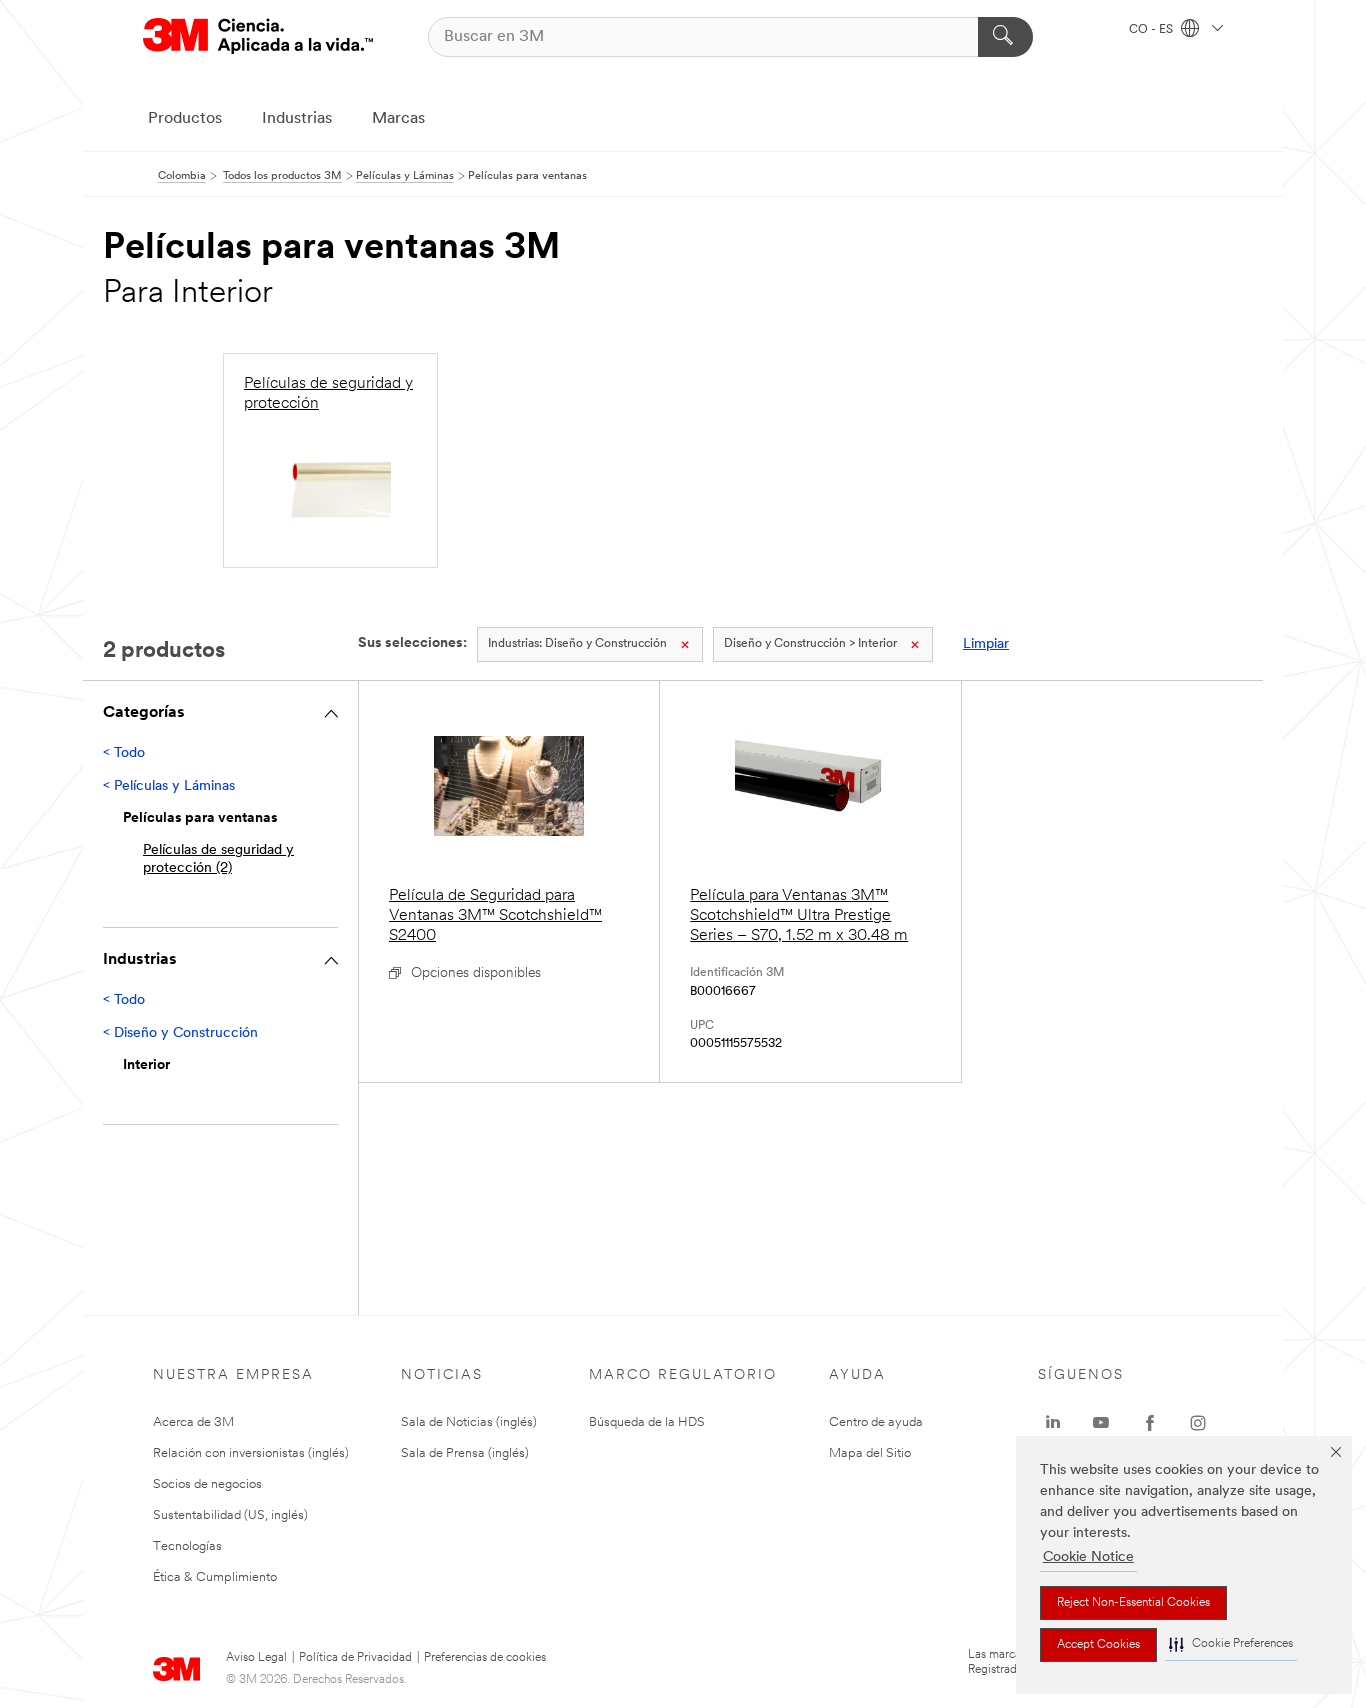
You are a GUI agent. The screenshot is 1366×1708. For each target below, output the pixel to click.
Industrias (297, 119)
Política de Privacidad (355, 1658)
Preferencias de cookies (485, 1658)
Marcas (398, 119)
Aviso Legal (256, 1658)
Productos (185, 119)
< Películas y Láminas (169, 786)
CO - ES (1152, 30)
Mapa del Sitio (870, 1453)
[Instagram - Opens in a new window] (1198, 1423)
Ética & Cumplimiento (215, 1577)
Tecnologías (187, 1546)
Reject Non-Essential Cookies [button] (1133, 1603)
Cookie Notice (1088, 1557)
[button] (1231, 1644)
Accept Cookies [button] (1098, 1645)
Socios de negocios (207, 1484)
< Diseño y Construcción (180, 1033)
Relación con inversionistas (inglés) (251, 1453)
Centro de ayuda (876, 1422)
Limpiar (986, 644)
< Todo (124, 753)
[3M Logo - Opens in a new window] (258, 36)
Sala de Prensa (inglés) (465, 1453)
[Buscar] (1005, 37)
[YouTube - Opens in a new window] (1101, 1423)
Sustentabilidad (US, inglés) (230, 1515)
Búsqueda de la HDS (647, 1422)
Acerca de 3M (193, 1422)
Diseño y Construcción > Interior (810, 644)
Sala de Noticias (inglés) (469, 1422)
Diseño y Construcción (577, 644)
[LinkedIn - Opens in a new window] (1053, 1423)
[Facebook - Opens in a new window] (1150, 1423)
